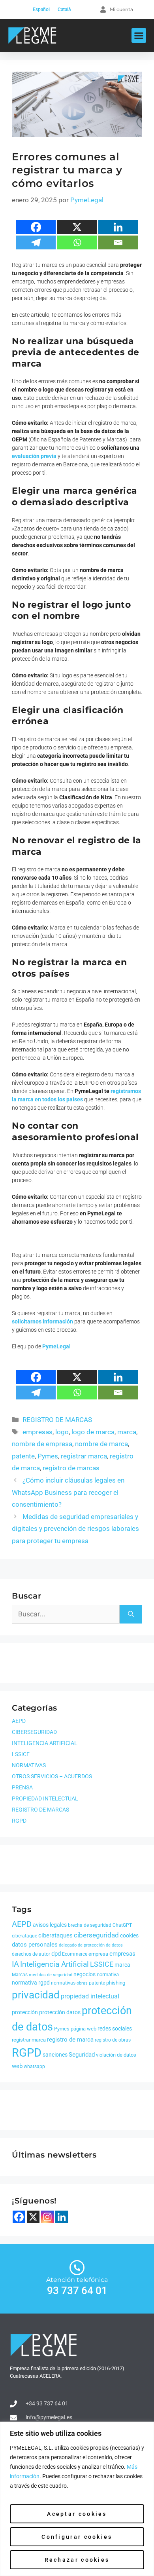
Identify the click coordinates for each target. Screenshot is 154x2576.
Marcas (20, 1975)
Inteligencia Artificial (54, 1964)
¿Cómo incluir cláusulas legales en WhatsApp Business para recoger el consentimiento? (68, 1492)
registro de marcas (71, 1468)
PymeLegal (56, 1346)
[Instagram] (47, 2217)
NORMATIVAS (29, 1765)
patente (23, 1456)
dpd (56, 1954)
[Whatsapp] (77, 242)
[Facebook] (36, 227)
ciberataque (24, 1936)
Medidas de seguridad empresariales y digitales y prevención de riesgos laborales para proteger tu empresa (75, 1529)
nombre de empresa (42, 1444)
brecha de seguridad (90, 1925)
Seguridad (82, 2055)
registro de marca (70, 2040)
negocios (85, 1974)
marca (127, 1432)
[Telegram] (36, 242)
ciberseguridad (96, 1935)
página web (84, 2029)
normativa (108, 1974)
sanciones (55, 2055)
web (17, 2066)
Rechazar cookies (77, 2560)
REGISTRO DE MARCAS (57, 1420)
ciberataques (55, 1935)
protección (25, 2012)
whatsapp (34, 2067)
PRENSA (22, 1787)
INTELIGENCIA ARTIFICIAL (45, 1743)
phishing (116, 1983)
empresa (98, 1954)
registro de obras (113, 2040)
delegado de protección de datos (91, 1945)
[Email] (118, 242)
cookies (129, 1935)
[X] (77, 227)
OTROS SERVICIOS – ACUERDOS (52, 1776)
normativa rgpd (31, 1983)
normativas (63, 1983)
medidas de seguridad (51, 1975)
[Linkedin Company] (62, 2217)
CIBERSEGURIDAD (34, 1732)
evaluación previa (34, 456)
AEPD (19, 1721)
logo (62, 1432)
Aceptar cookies (77, 2514)
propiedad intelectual (90, 1996)
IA (15, 1964)
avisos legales (50, 1925)
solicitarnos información (42, 1321)
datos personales (35, 1945)
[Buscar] (131, 1614)
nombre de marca (101, 1444)
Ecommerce (75, 1954)
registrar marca (84, 1456)
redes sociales (115, 2028)
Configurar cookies (77, 2537)
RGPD (19, 1821)
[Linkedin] (118, 227)
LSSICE (21, 1754)
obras (82, 1983)
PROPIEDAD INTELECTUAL (45, 1798)
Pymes (48, 1456)
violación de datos (116, 2055)
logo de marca (93, 1432)
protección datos (60, 2012)
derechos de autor (31, 1954)
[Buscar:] (66, 1614)
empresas (38, 1432)
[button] (139, 36)
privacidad (36, 1995)
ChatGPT (122, 1925)
